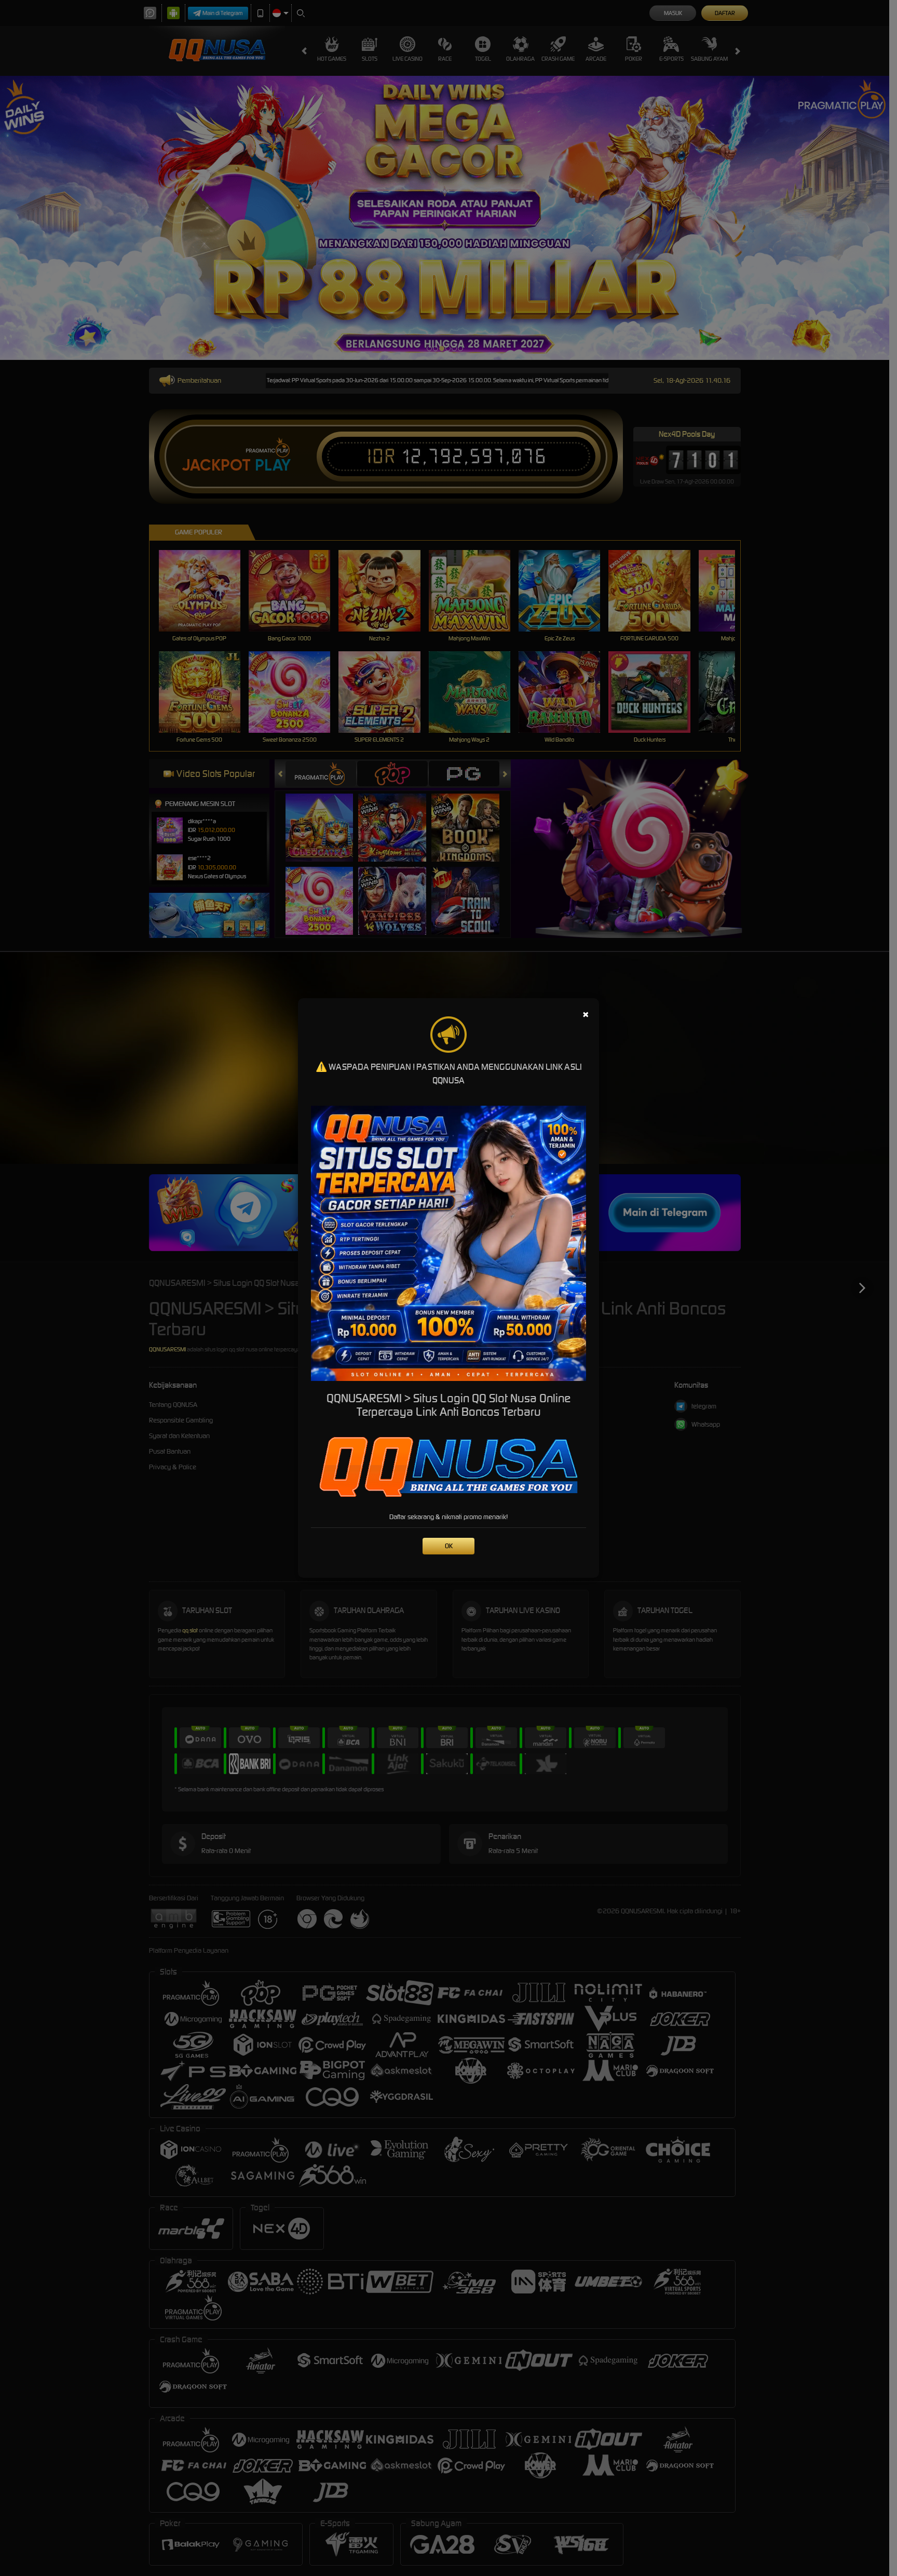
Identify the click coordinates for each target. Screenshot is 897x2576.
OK (449, 1546)
